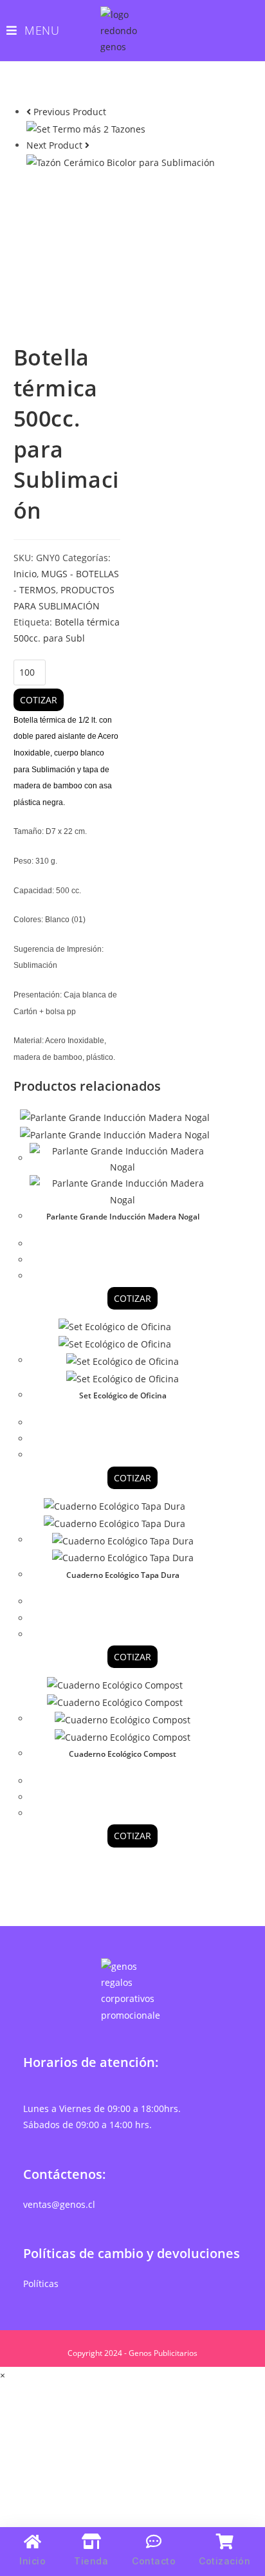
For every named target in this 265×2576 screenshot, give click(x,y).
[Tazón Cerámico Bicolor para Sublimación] (121, 161)
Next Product (54, 145)
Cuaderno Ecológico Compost (123, 1754)
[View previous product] (29, 112)
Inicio (25, 574)
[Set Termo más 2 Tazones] (86, 128)
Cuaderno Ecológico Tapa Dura (123, 1575)
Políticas (41, 2284)
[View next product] (87, 145)
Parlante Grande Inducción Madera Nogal (123, 1217)
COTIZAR (39, 700)
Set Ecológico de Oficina (123, 1395)
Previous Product (70, 112)
